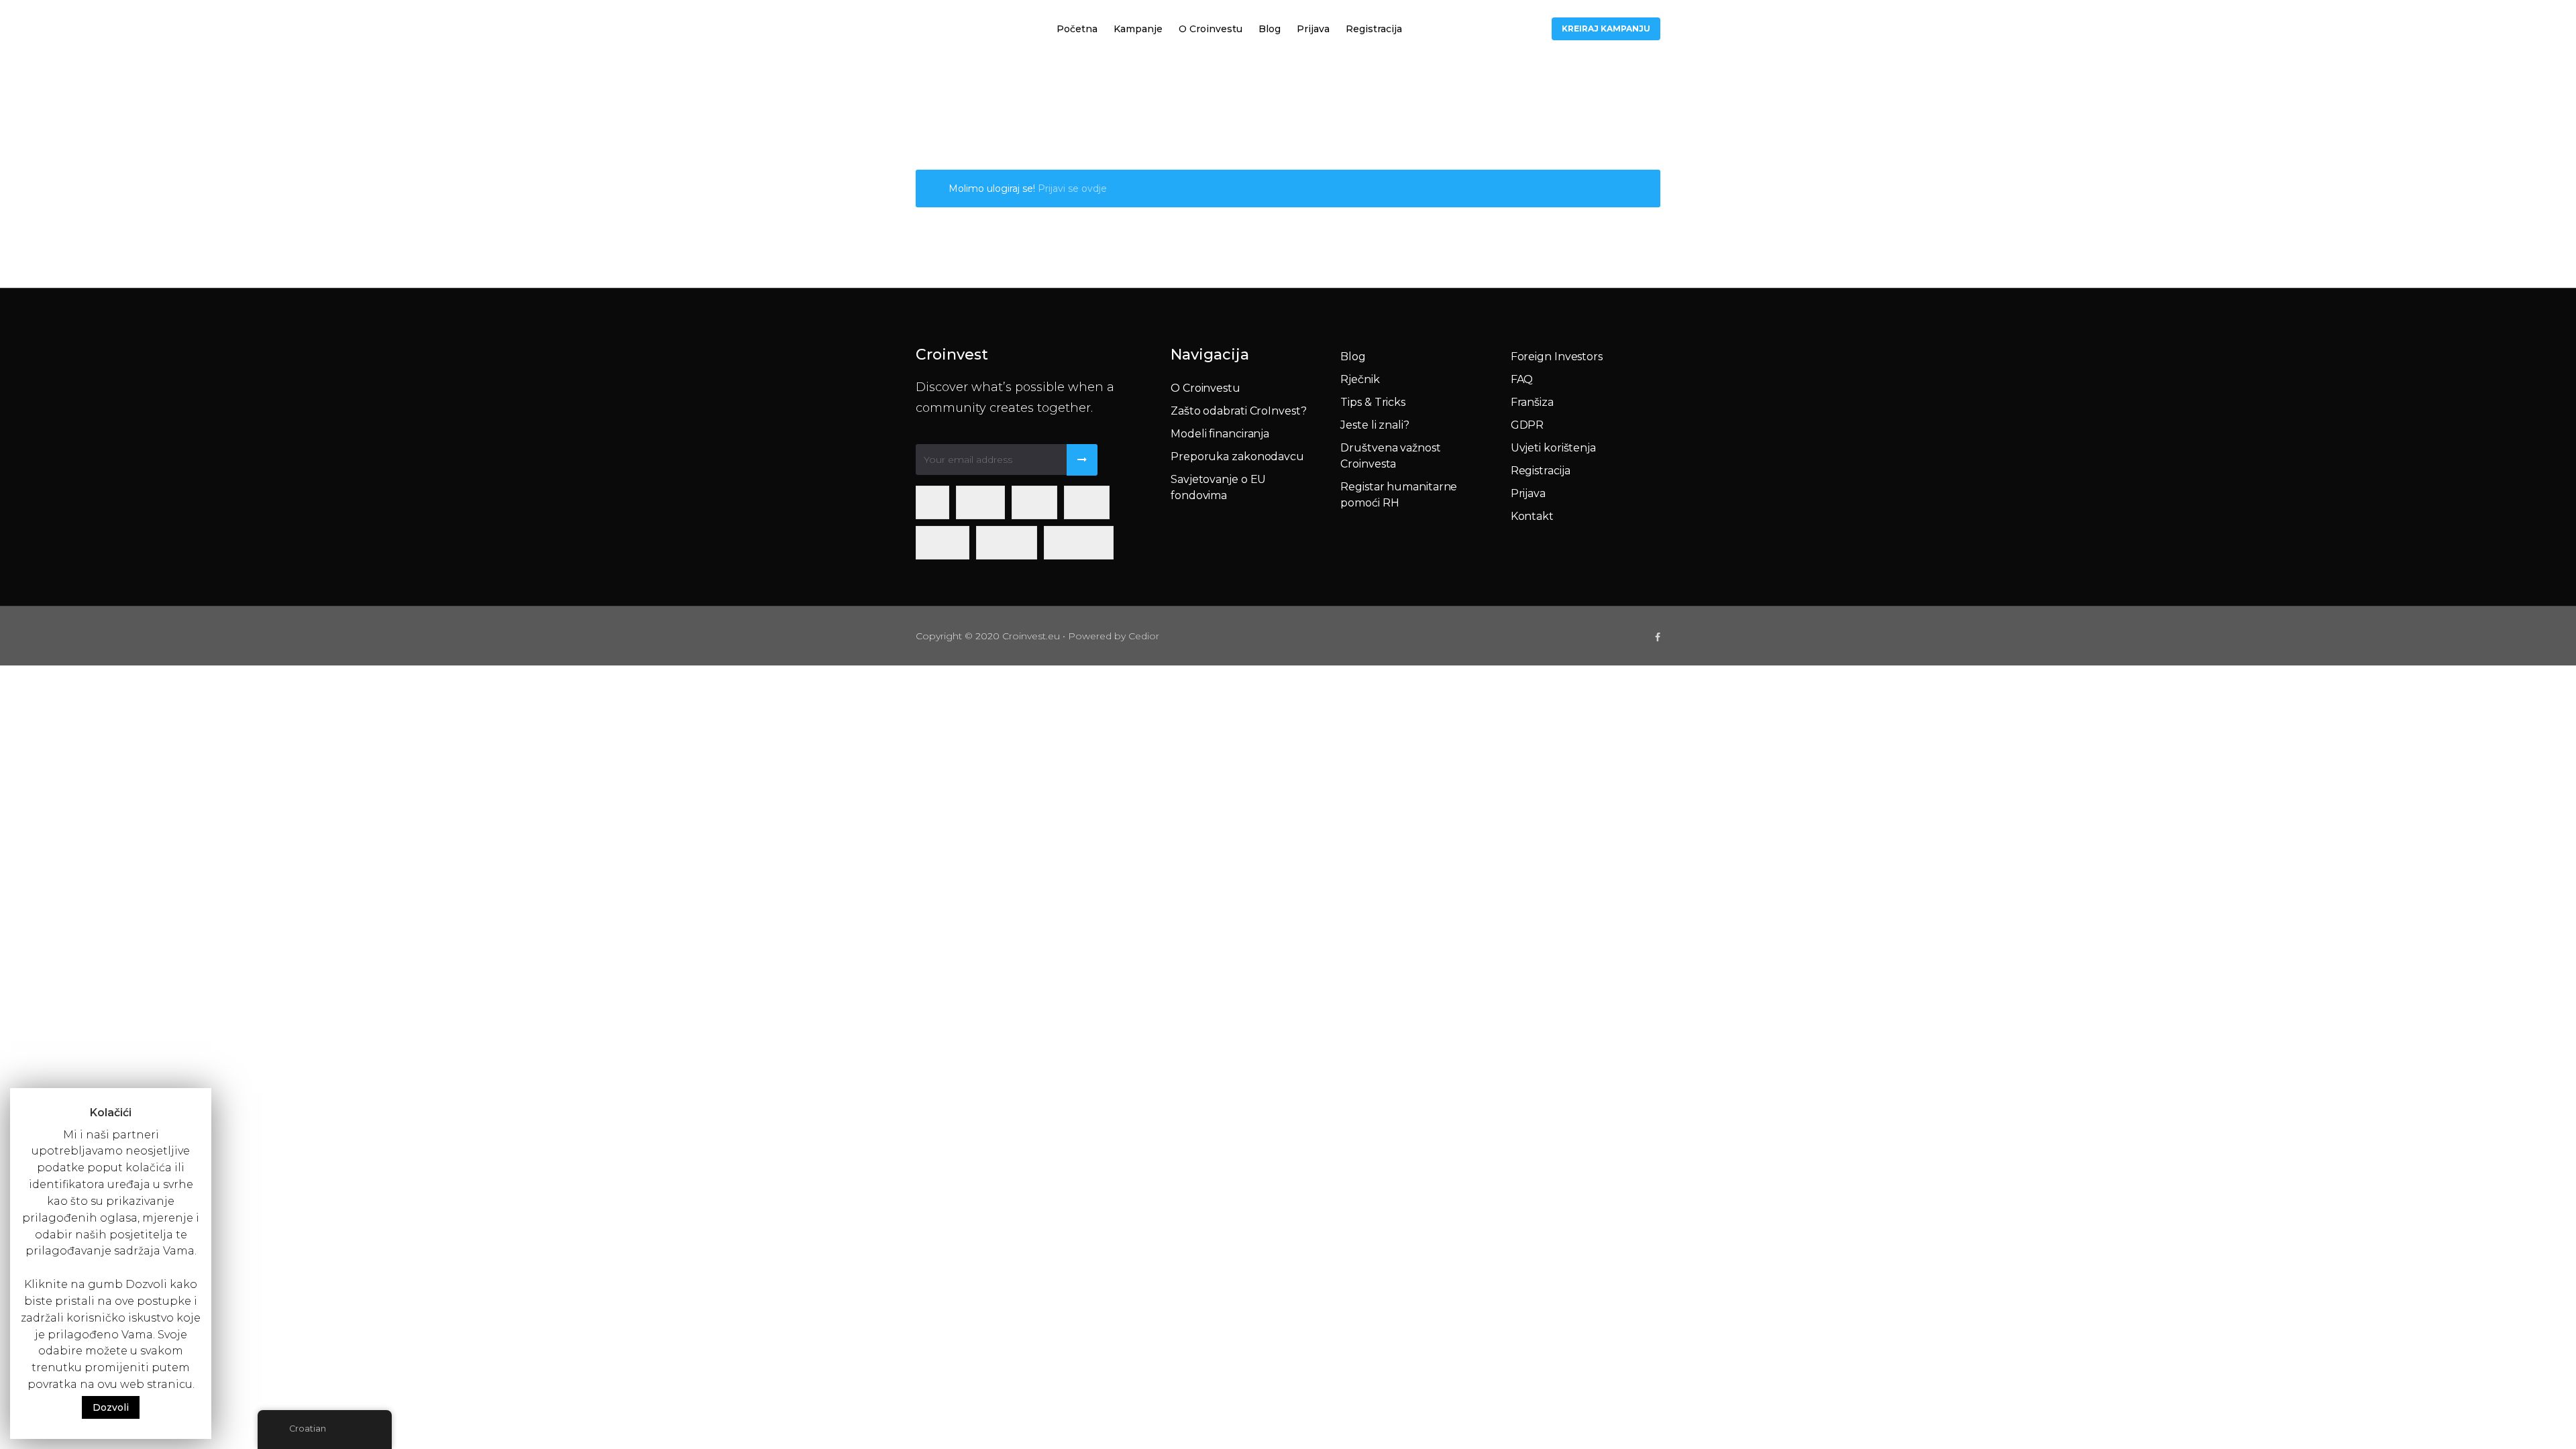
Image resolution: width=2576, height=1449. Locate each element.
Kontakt (1532, 516)
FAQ (1522, 379)
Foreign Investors (1557, 357)
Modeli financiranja (1220, 434)
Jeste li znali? (1375, 425)
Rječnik (1360, 379)
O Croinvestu (1211, 29)
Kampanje (1138, 29)
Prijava (1313, 29)
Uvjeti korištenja (1553, 448)
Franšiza (1532, 402)
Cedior (1144, 636)
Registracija (1374, 29)
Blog (1270, 29)
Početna (1077, 29)
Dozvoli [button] (111, 1407)
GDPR (1527, 425)
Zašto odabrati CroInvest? (1239, 411)
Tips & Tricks (1373, 402)
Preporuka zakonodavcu (1237, 457)
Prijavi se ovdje (1072, 189)
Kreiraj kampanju (1606, 29)
